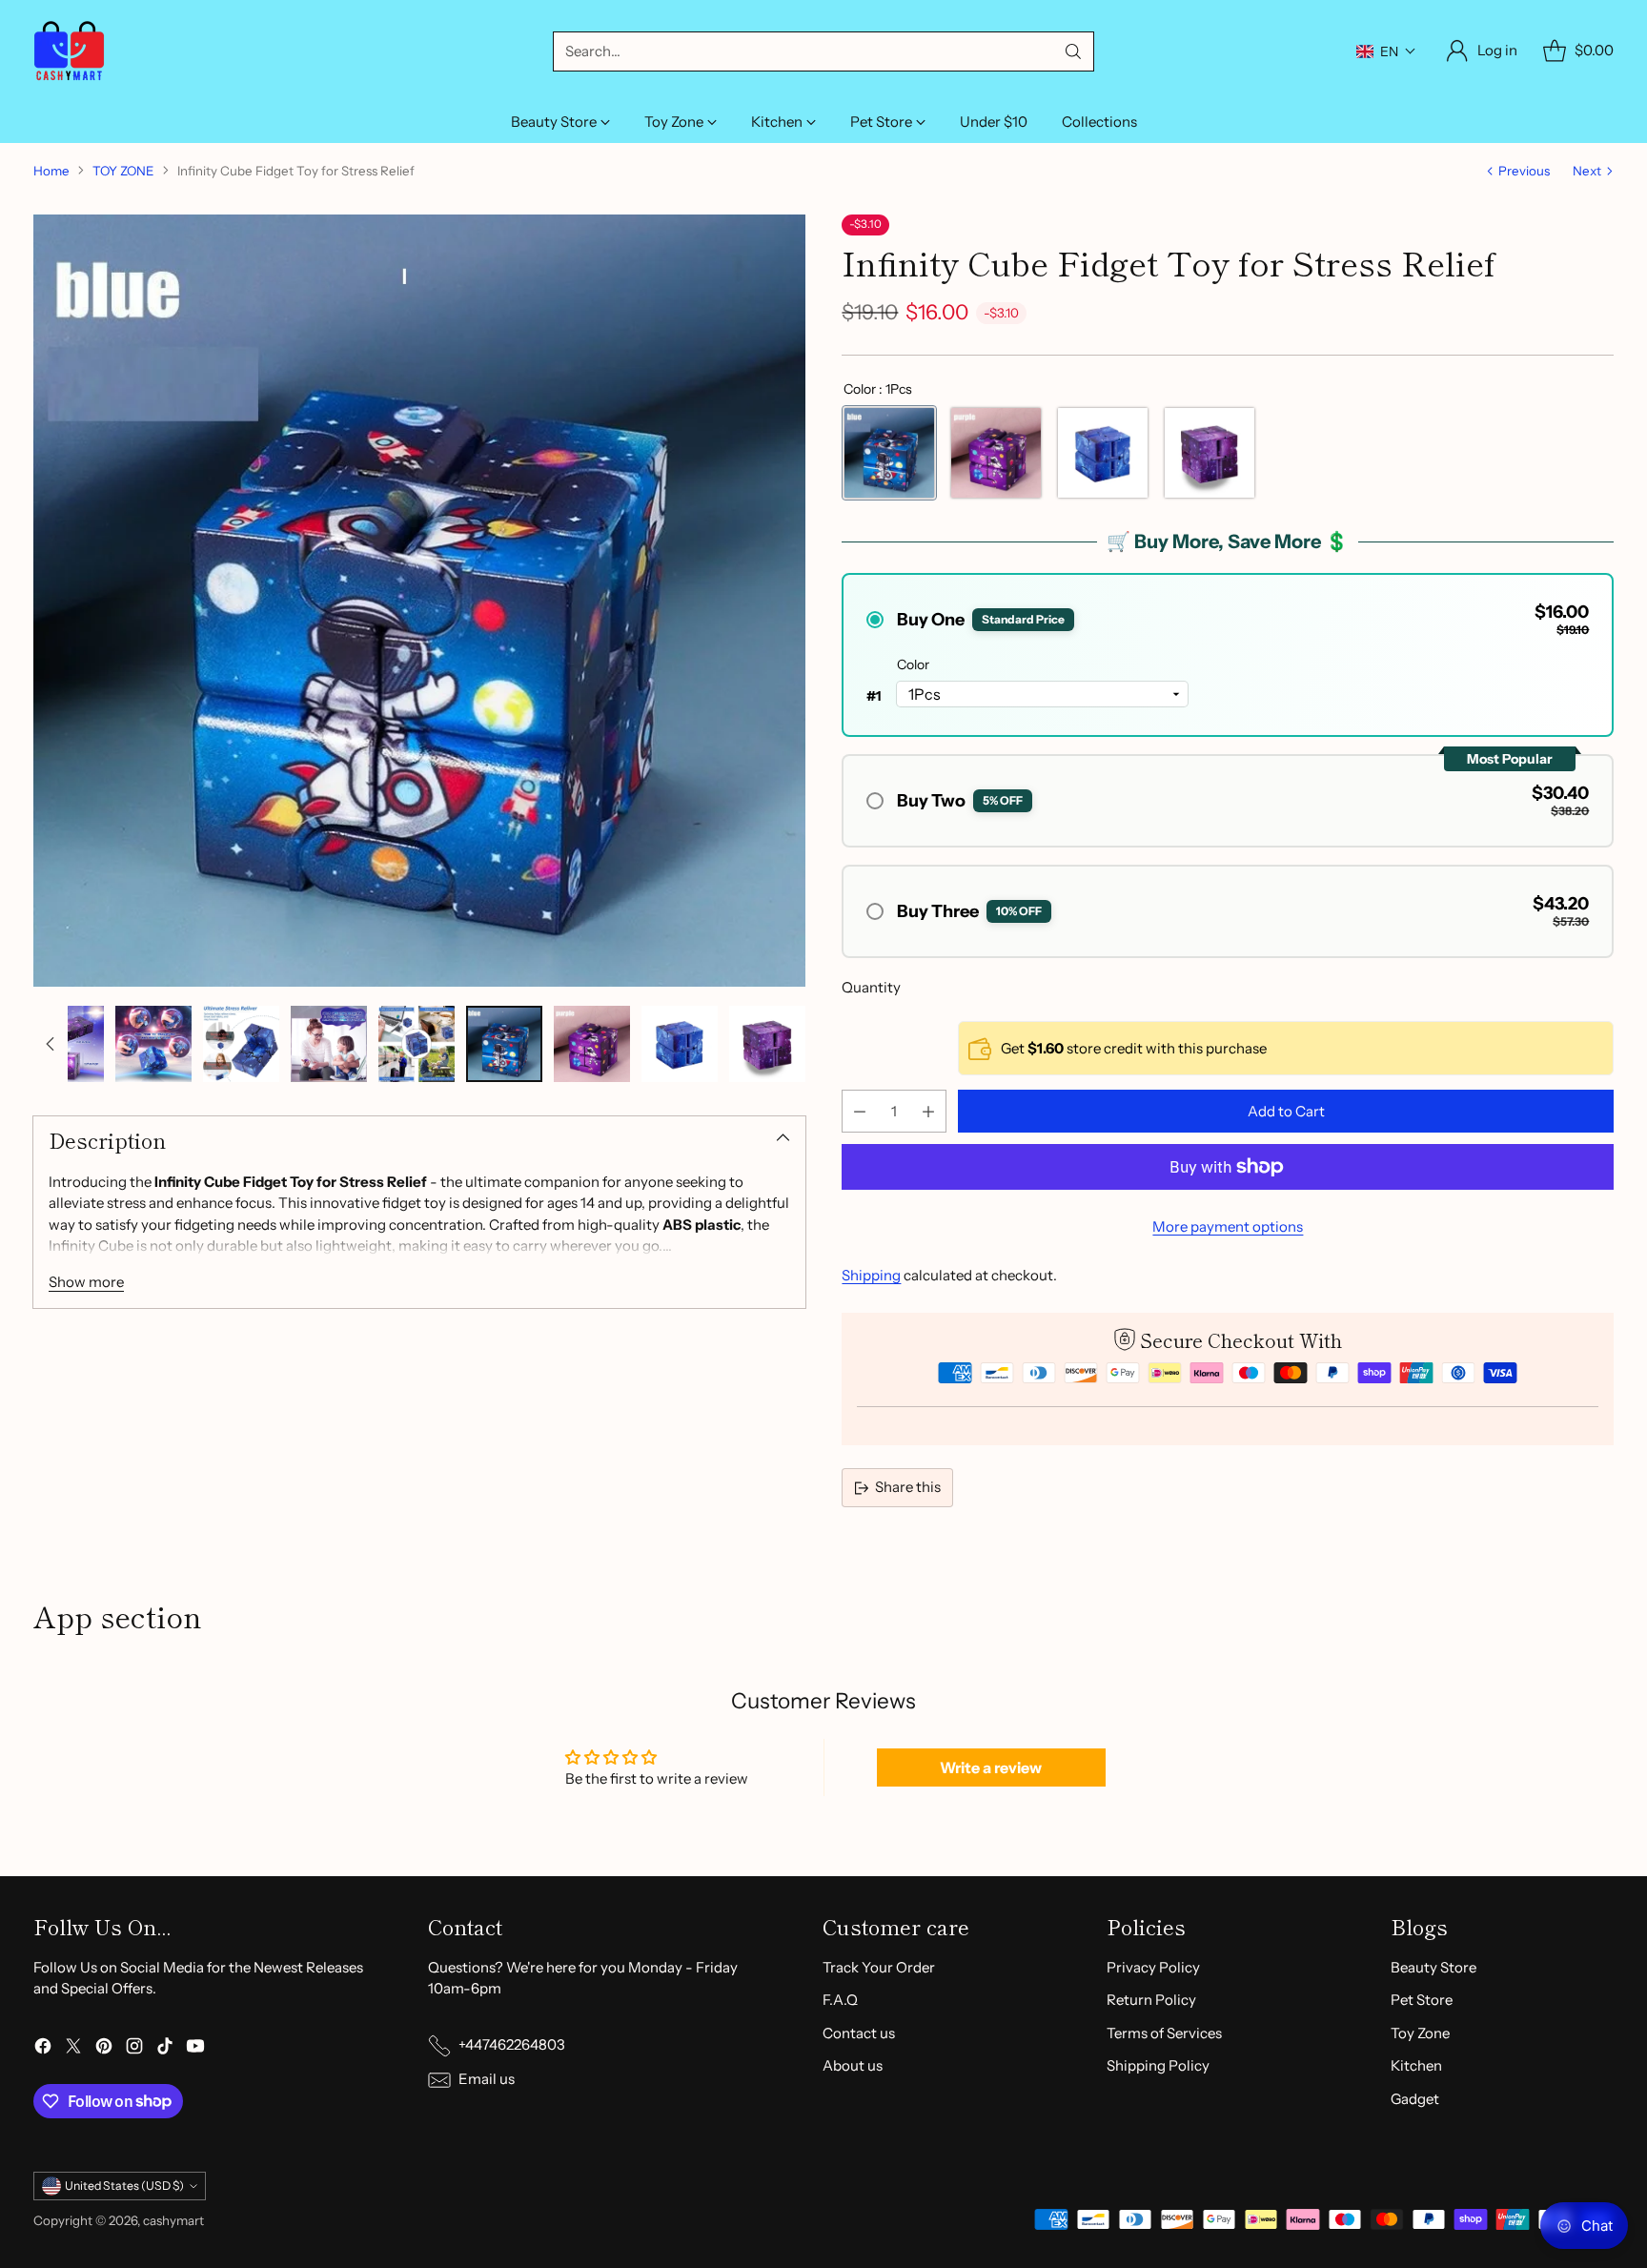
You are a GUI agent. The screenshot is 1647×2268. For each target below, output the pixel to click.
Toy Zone (1420, 2033)
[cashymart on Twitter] (73, 2049)
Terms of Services (1164, 2033)
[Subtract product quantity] (860, 1111)
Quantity (871, 987)
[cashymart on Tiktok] (165, 2049)
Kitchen (1416, 2065)
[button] (1386, 51)
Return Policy (1151, 2000)
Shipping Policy (1158, 2065)
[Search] (1073, 51)
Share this (908, 1487)
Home (51, 171)
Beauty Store (1433, 1967)
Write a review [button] (991, 1767)
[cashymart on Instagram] (134, 2049)
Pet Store (1422, 2000)
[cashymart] (69, 51)
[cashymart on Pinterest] (104, 2049)
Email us (487, 2079)
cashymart (173, 2220)
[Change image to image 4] (241, 1044)
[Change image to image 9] (680, 1044)
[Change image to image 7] (504, 1044)
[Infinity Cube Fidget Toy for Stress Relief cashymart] (419, 601)
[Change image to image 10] (767, 1044)
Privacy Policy (1153, 1967)
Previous (1524, 171)
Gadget (1415, 2099)
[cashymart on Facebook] (43, 2049)
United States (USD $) (124, 2186)
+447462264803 (512, 2044)
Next (1587, 171)
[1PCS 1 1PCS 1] (1210, 453)
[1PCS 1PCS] (1103, 453)
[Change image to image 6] (417, 1044)
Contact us (859, 2033)
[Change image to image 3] (153, 1044)
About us (853, 2065)
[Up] (51, 1044)
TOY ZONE (123, 171)
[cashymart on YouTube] (195, 2049)
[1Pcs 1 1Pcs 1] (996, 453)
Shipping (871, 1275)
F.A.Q (840, 2000)
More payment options (1228, 1226)
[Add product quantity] (928, 1111)
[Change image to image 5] (329, 1044)
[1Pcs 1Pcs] (889, 453)
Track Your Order (879, 1967)
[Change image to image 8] (592, 1044)
